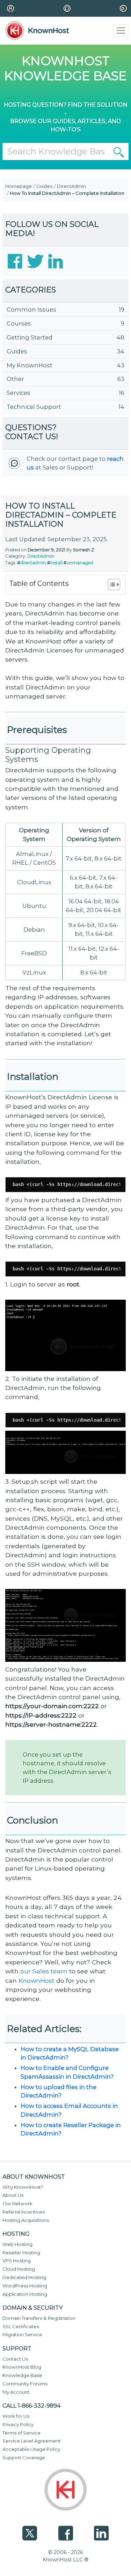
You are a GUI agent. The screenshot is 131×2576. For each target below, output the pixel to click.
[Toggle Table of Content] (111, 584)
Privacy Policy (18, 2424)
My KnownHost (30, 365)
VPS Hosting (17, 2261)
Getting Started (30, 337)
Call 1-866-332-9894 (31, 2406)
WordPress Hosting (25, 2286)
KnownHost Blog (22, 2367)
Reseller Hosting (21, 2253)
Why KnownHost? (23, 2187)
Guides (44, 186)
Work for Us (16, 2416)
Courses (19, 323)
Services (19, 393)
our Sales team (44, 1971)
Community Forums (25, 2384)
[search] (119, 151)
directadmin (33, 563)
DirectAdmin (71, 186)
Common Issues (31, 309)
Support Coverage (24, 2457)
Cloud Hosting (19, 2269)
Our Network (17, 2203)
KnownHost (37, 1981)
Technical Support (34, 407)
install (56, 563)
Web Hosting (17, 2244)
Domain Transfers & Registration (39, 2318)
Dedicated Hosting (24, 2277)
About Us (13, 2195)
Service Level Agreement (32, 2441)
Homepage (19, 186)
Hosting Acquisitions (26, 2220)
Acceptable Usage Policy (31, 2449)
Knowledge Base (22, 2375)
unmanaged (80, 563)
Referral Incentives (24, 2212)
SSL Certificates (21, 2326)
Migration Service (22, 2334)
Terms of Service (21, 2433)
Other (15, 379)
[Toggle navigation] (121, 31)
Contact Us (15, 2359)
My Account (16, 2392)
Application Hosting (25, 2294)
